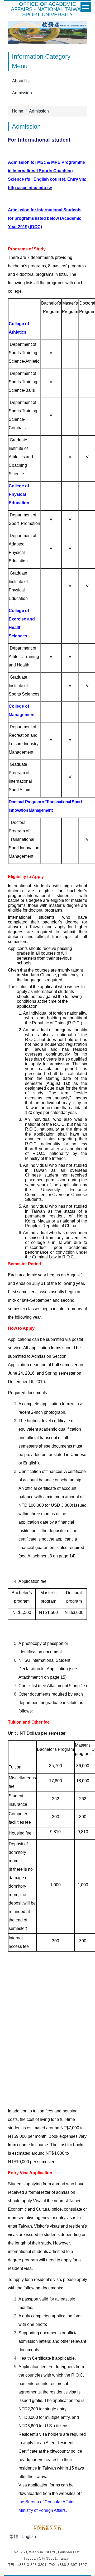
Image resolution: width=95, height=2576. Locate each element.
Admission (39, 111)
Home (18, 111)
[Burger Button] (86, 7)
